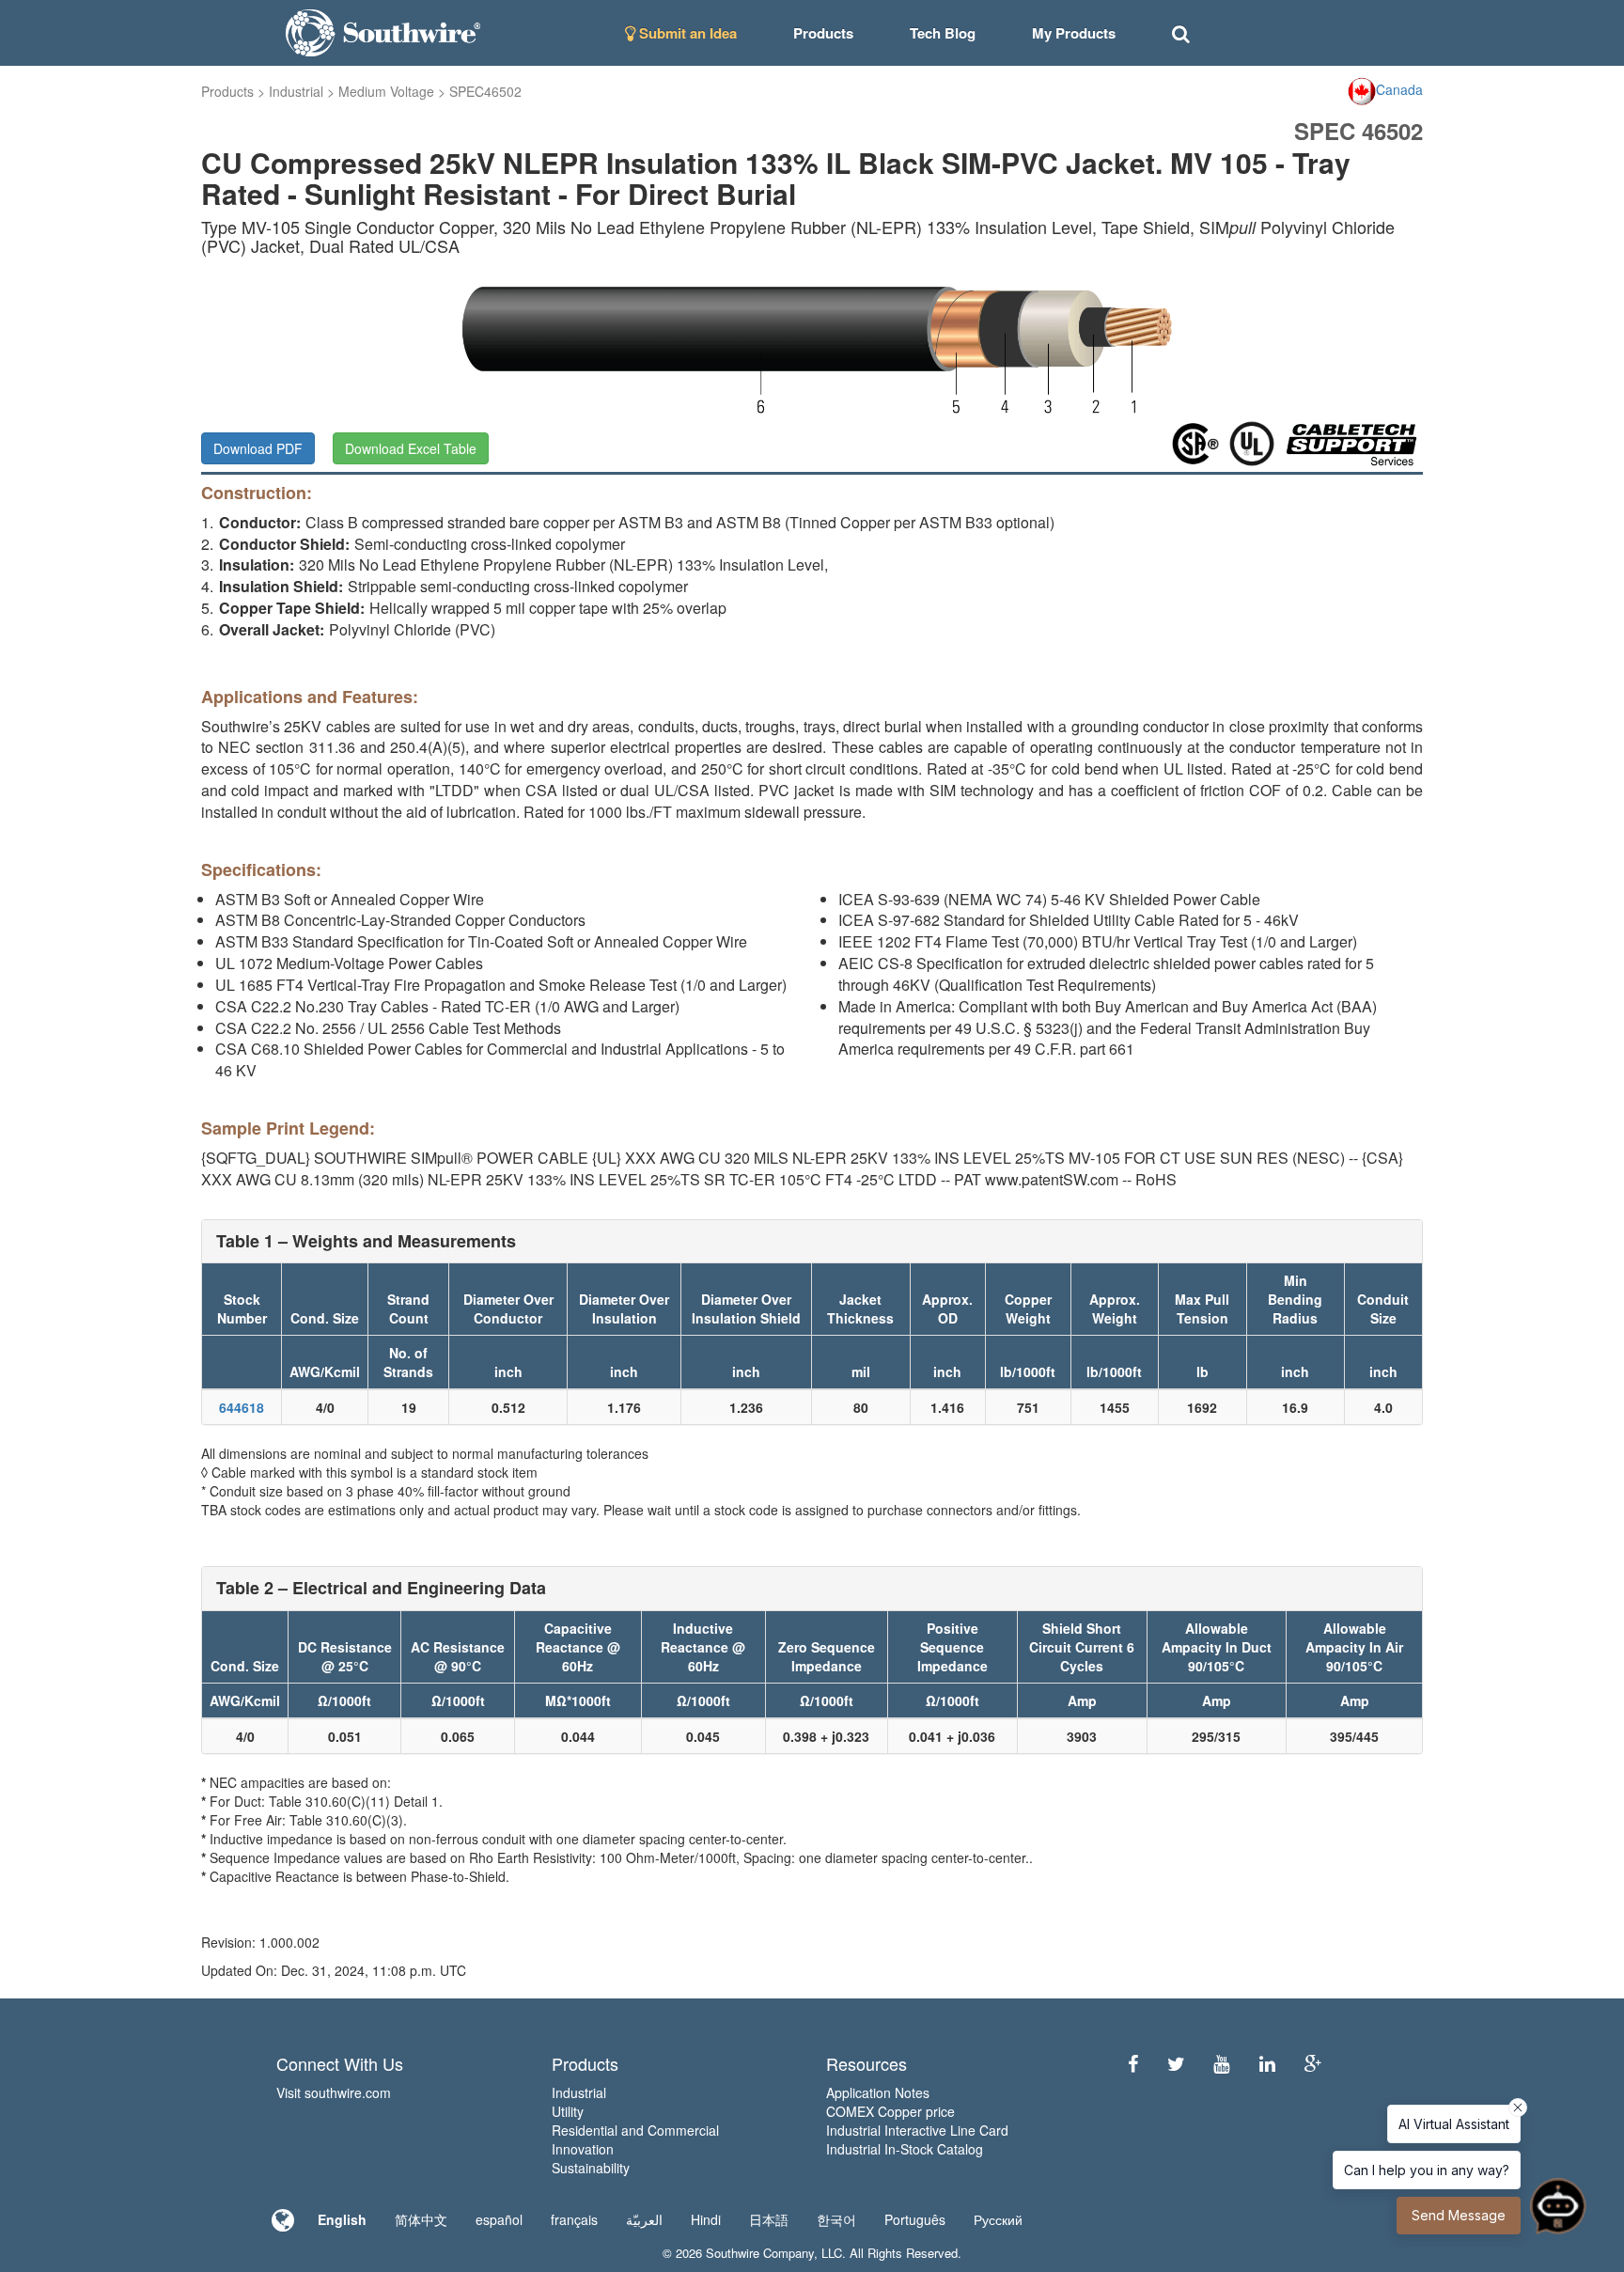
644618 (242, 1407)
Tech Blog (943, 33)
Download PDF (258, 448)
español (499, 2219)
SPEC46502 (485, 91)
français (574, 2219)
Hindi (706, 2219)
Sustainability (591, 2168)
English (342, 2219)
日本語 (769, 2219)
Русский (998, 2219)
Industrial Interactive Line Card (917, 2130)
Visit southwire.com (334, 2092)
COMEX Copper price (890, 2111)
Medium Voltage (386, 91)
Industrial (296, 91)
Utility (568, 2111)
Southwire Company (760, 2253)
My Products (1074, 33)
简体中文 (421, 2219)
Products (227, 91)
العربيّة (644, 2219)
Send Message (1459, 2215)
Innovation (583, 2149)
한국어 (836, 2219)
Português (915, 2219)
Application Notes (878, 2092)
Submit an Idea (686, 33)
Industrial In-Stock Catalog (905, 2149)
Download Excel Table (411, 448)
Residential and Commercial (635, 2130)
